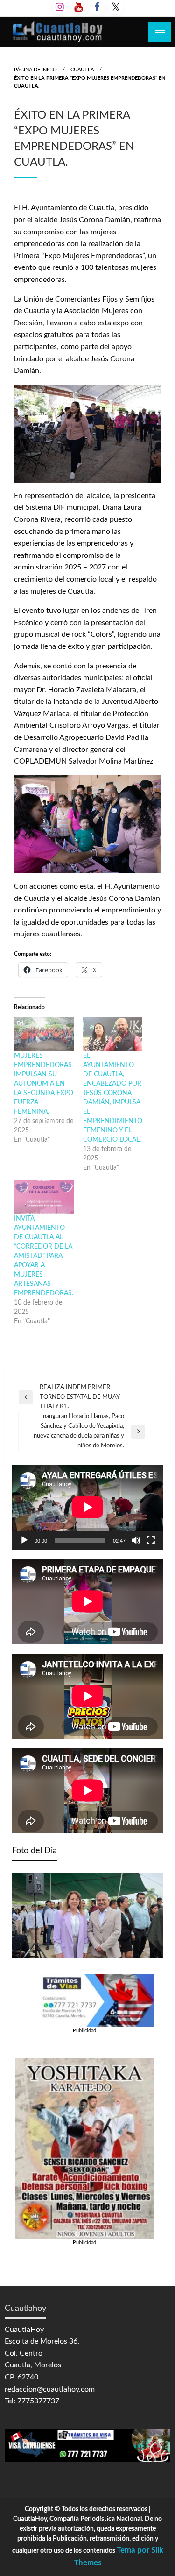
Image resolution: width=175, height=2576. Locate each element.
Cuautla (82, 70)
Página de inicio (35, 70)
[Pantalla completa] (151, 1540)
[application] (88, 1507)
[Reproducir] (24, 1540)
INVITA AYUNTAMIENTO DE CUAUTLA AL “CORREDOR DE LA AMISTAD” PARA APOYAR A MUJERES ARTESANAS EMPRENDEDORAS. (44, 1256)
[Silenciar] (136, 1540)
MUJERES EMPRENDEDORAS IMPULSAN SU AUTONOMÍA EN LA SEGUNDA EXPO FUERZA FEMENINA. (44, 1084)
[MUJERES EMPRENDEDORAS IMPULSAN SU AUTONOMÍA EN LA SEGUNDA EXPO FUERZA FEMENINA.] (44, 1034)
